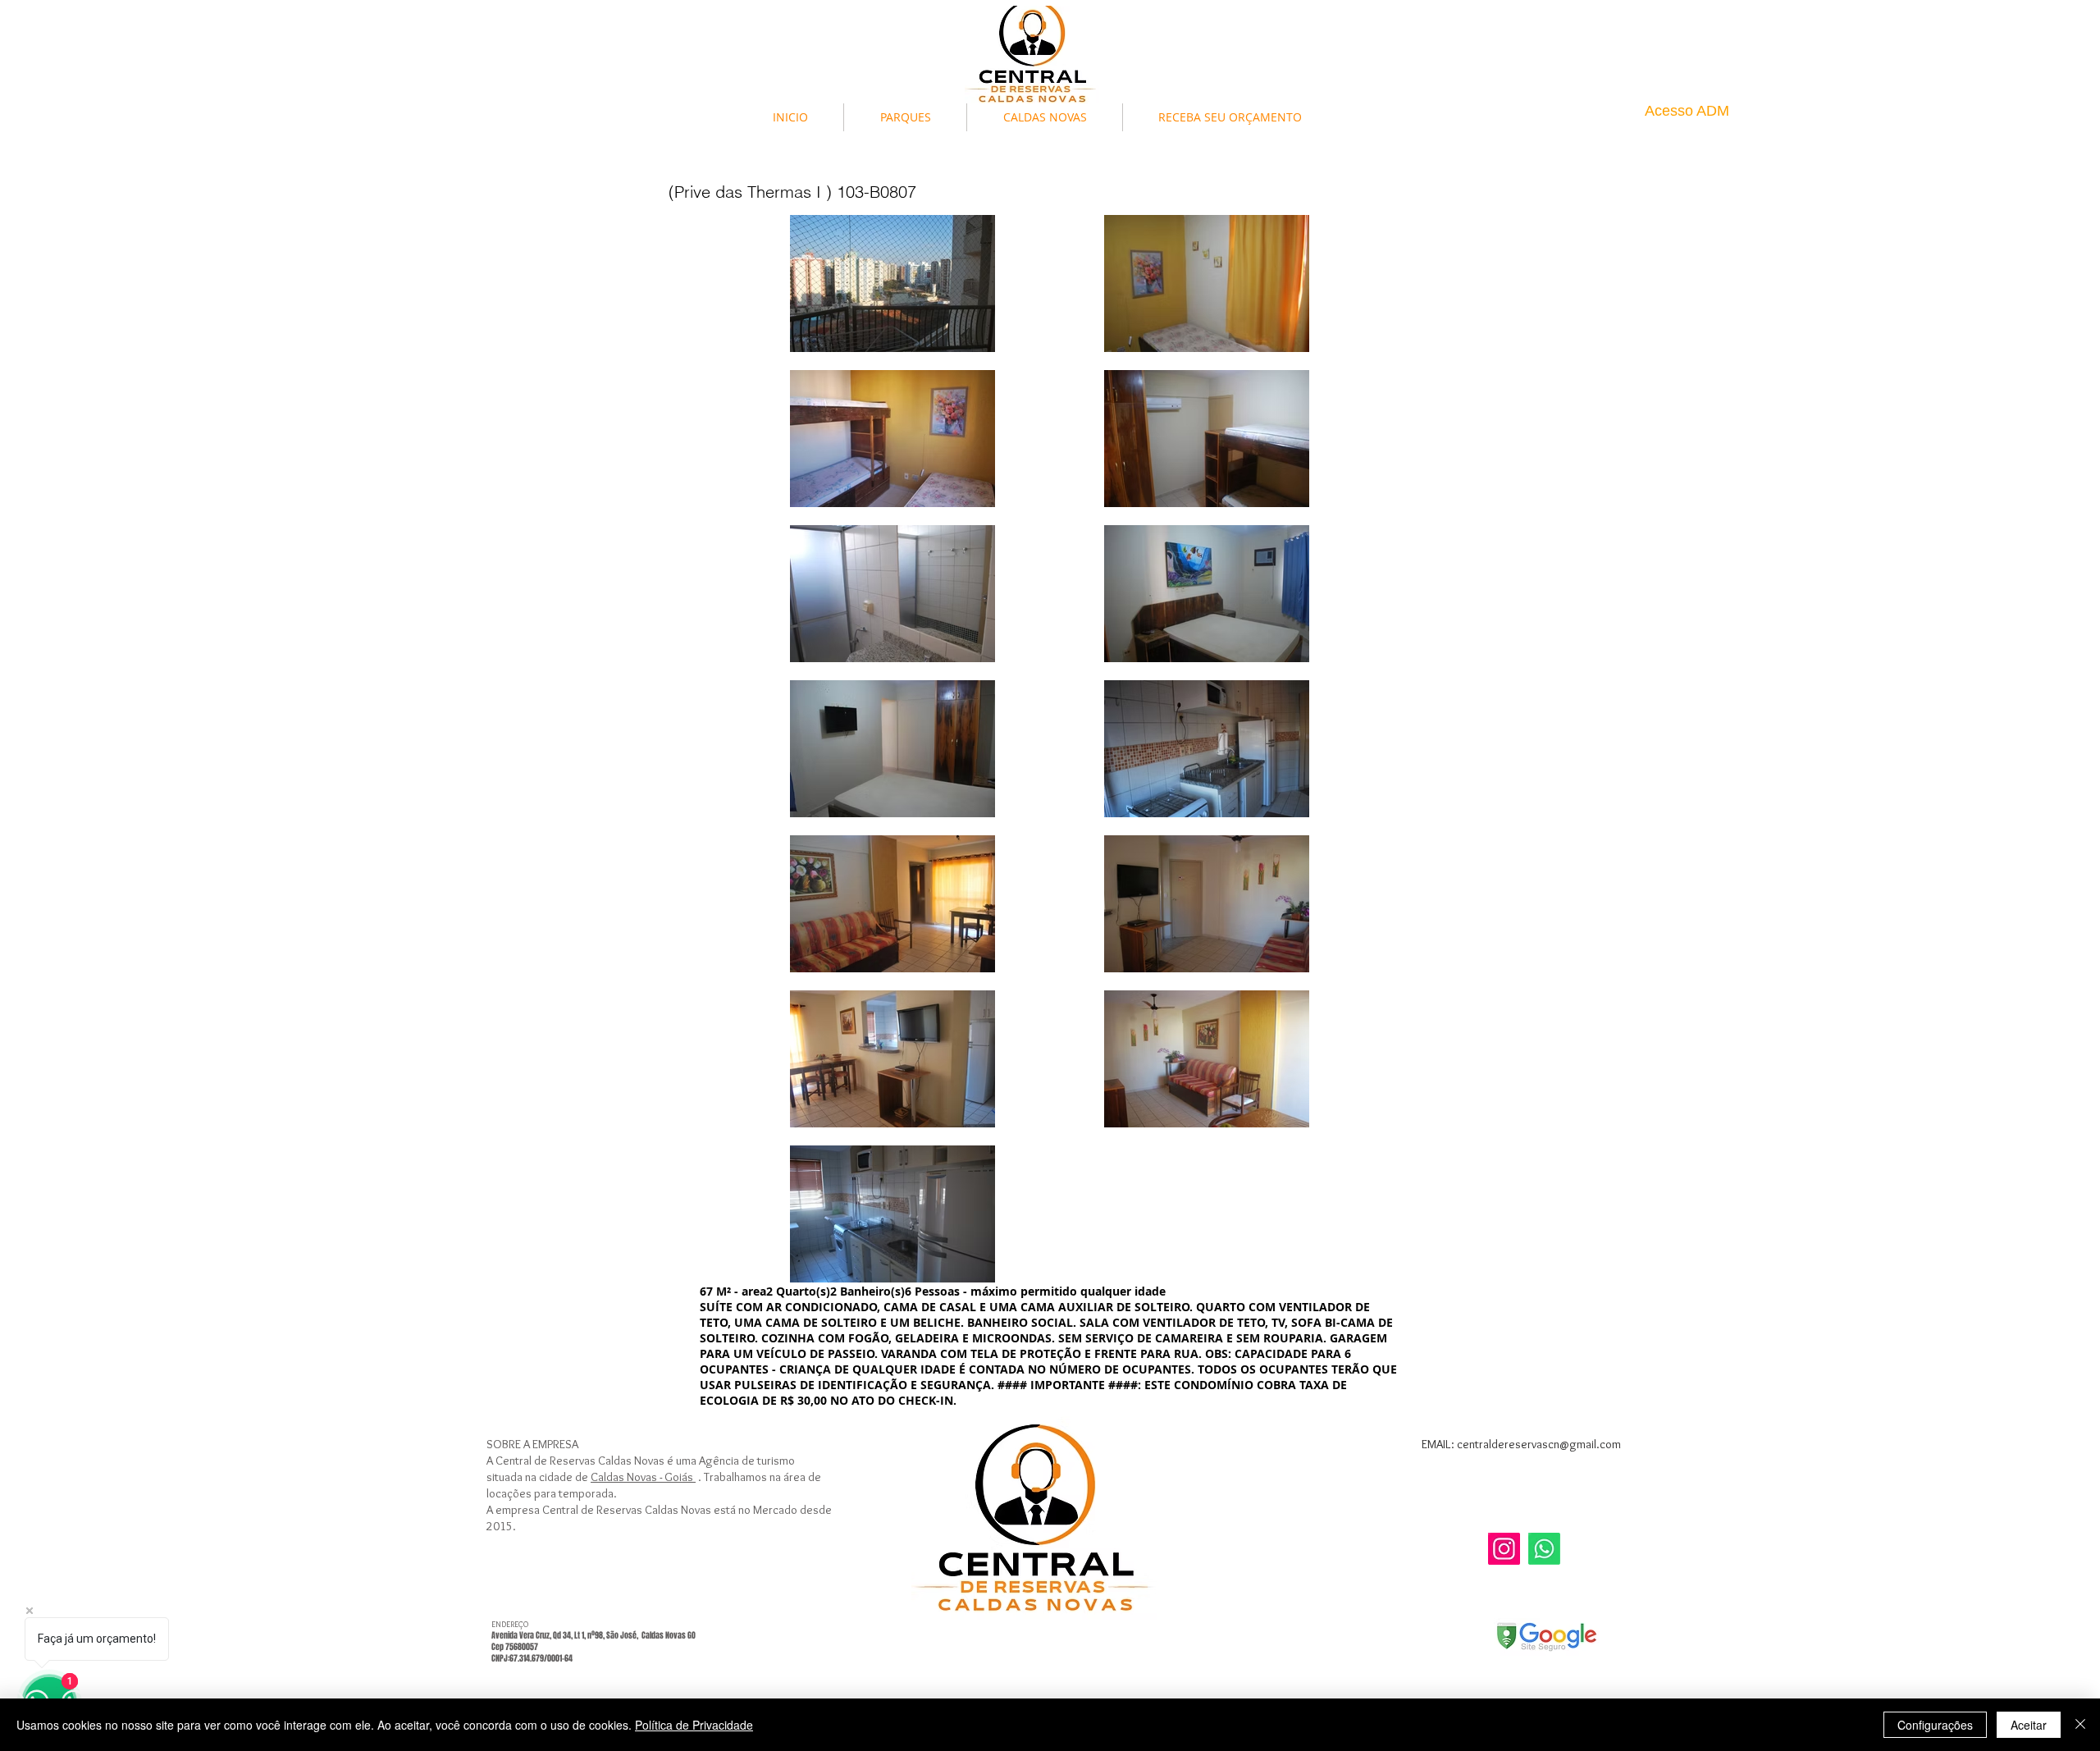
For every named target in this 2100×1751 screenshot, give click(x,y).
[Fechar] (2080, 1725)
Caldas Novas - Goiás (643, 1477)
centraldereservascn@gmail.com (1539, 1444)
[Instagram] (1504, 1549)
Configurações (1935, 1725)
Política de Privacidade (694, 1725)
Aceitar (2029, 1725)
